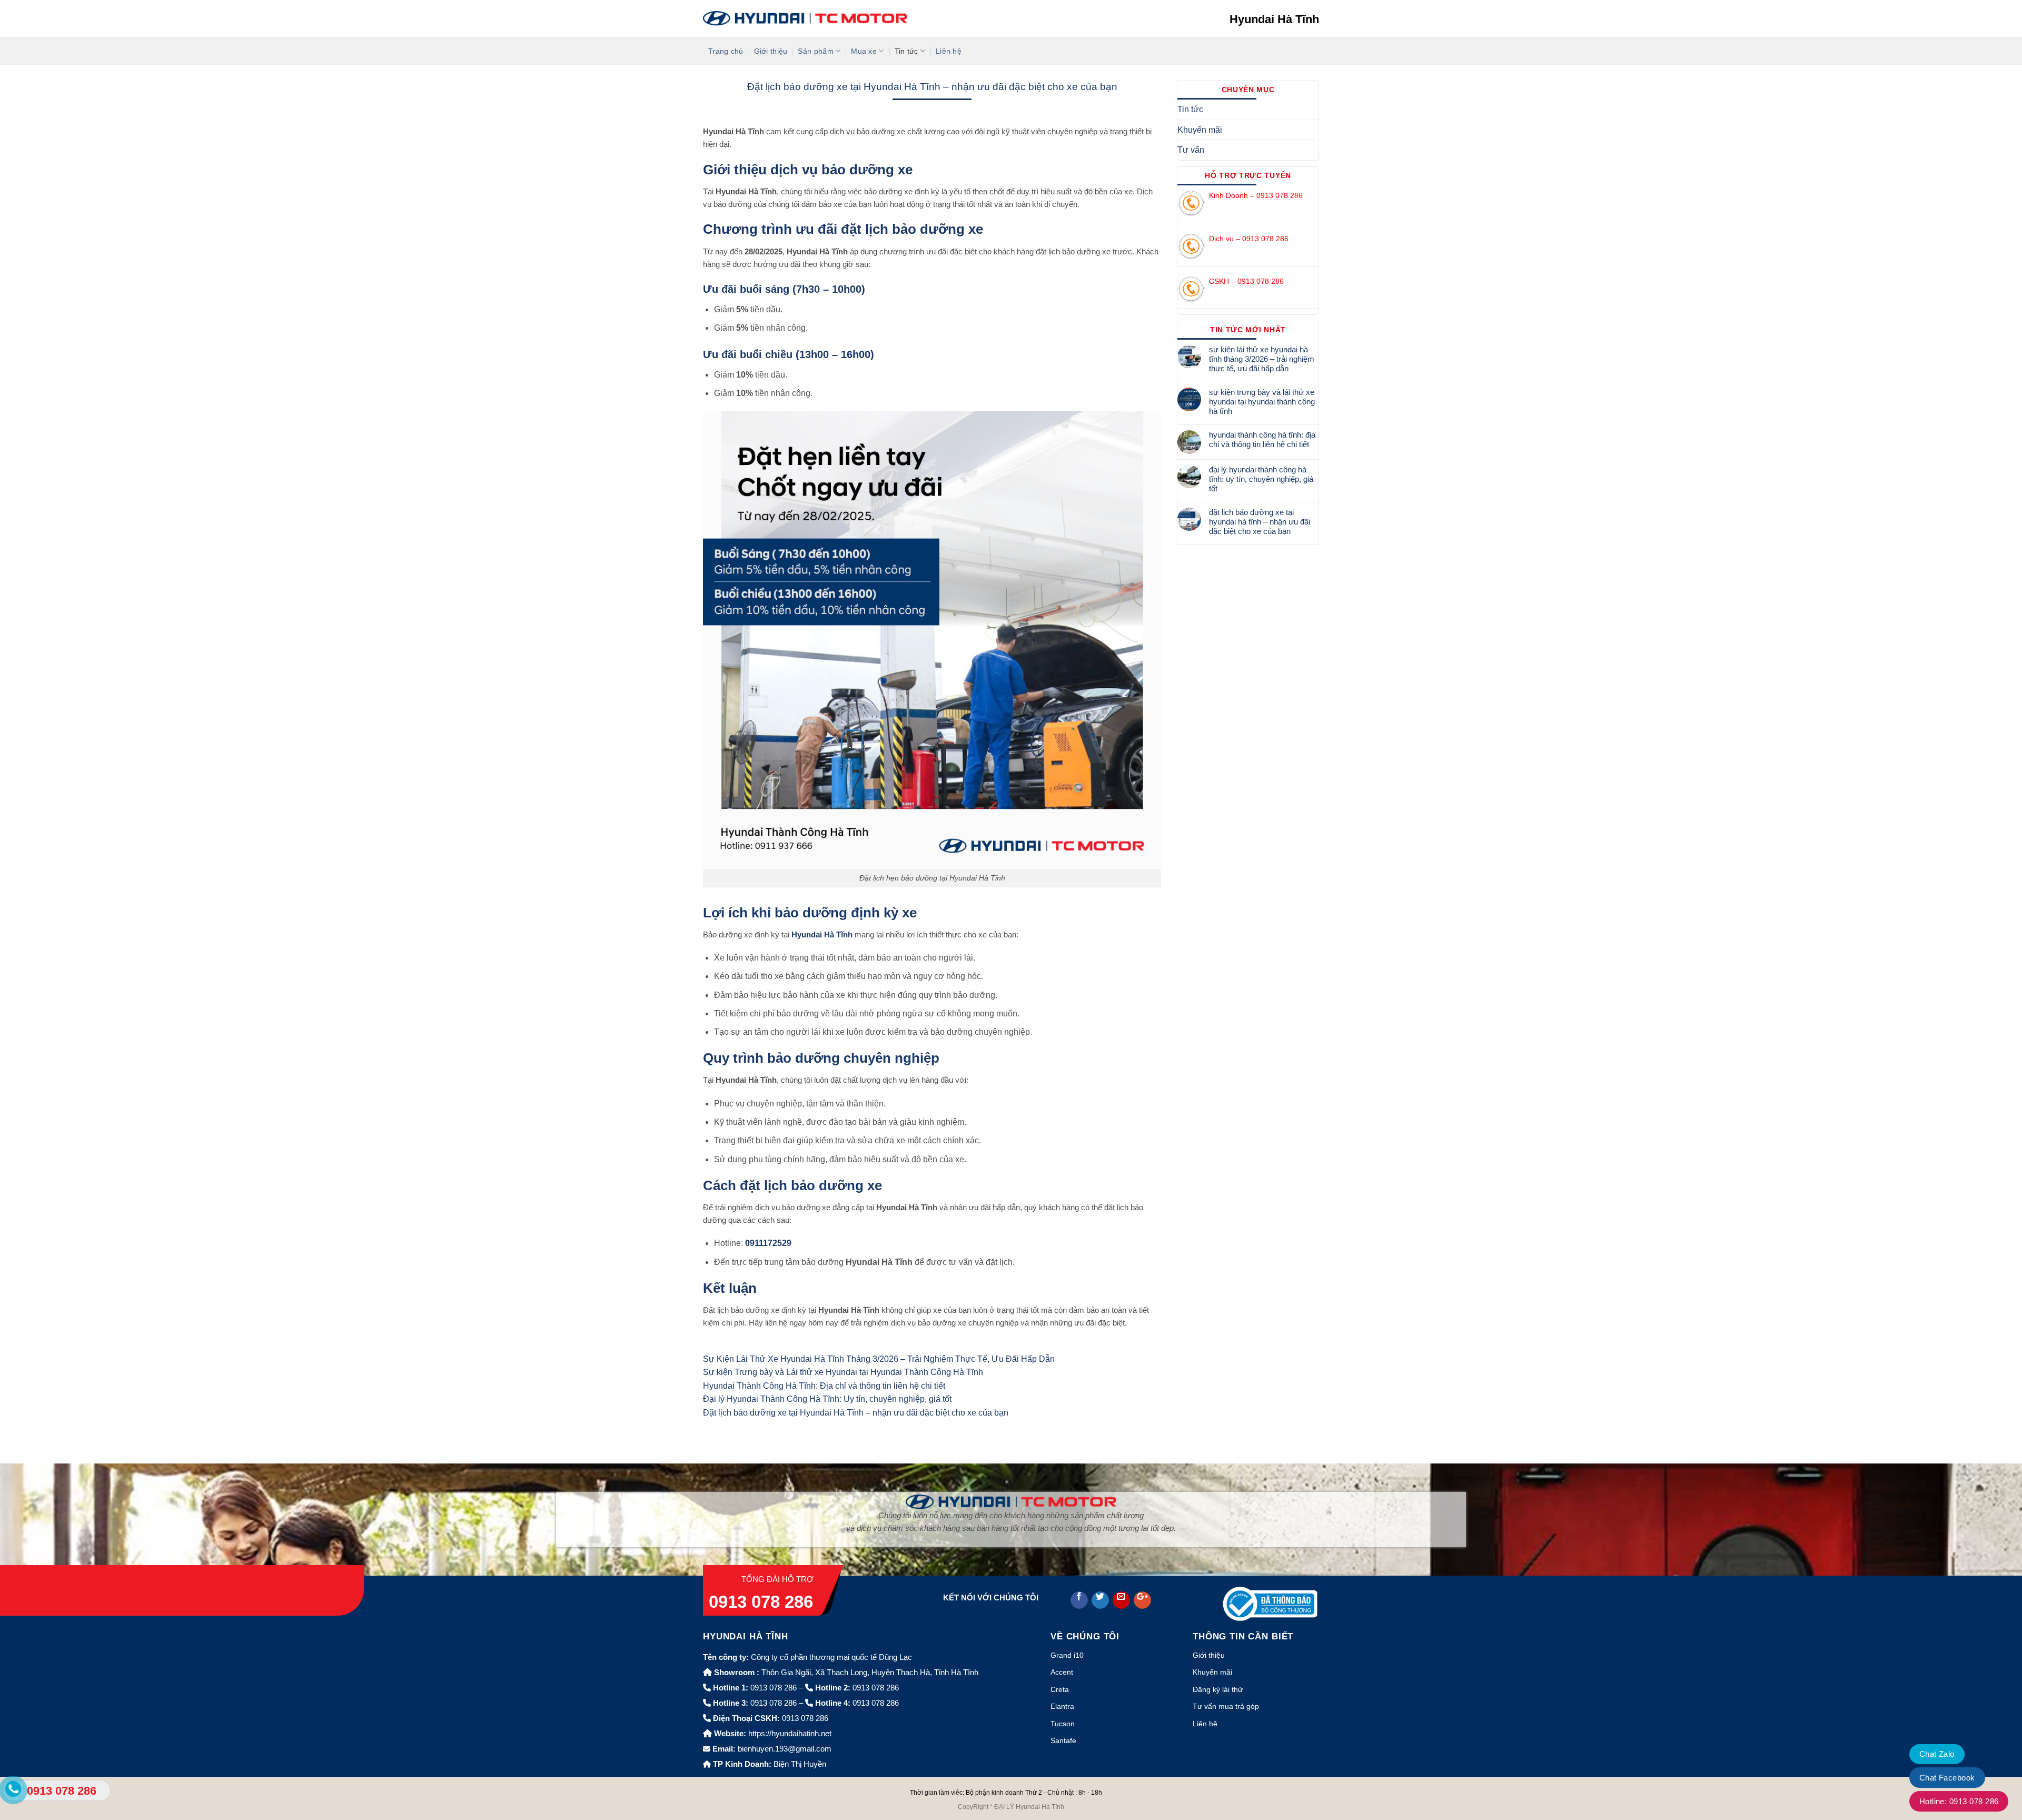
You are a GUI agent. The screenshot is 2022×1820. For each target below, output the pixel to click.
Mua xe (864, 51)
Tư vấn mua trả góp (1226, 1706)
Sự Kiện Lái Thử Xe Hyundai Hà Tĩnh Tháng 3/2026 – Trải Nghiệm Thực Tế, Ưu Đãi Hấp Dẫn (879, 1359)
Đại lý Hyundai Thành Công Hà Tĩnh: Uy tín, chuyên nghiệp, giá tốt (827, 1399)
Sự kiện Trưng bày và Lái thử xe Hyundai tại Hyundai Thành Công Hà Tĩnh (843, 1372)
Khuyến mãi (1200, 130)
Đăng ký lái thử (1218, 1689)
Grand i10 (1067, 1655)
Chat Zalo (1937, 1754)
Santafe (1063, 1740)
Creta (1060, 1689)
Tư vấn (1191, 150)
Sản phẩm (815, 51)
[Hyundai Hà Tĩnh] (805, 18)
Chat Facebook (1947, 1778)
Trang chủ (726, 51)
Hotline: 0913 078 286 (1959, 1801)
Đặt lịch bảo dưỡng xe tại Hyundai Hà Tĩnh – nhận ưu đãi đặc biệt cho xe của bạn (856, 1413)
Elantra (1062, 1706)
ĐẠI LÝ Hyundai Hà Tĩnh (1029, 1807)
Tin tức (906, 51)
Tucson (1063, 1724)
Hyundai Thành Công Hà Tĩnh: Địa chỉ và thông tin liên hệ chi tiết (824, 1386)
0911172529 (768, 1243)
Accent (1062, 1672)
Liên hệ (949, 51)
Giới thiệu (771, 51)
